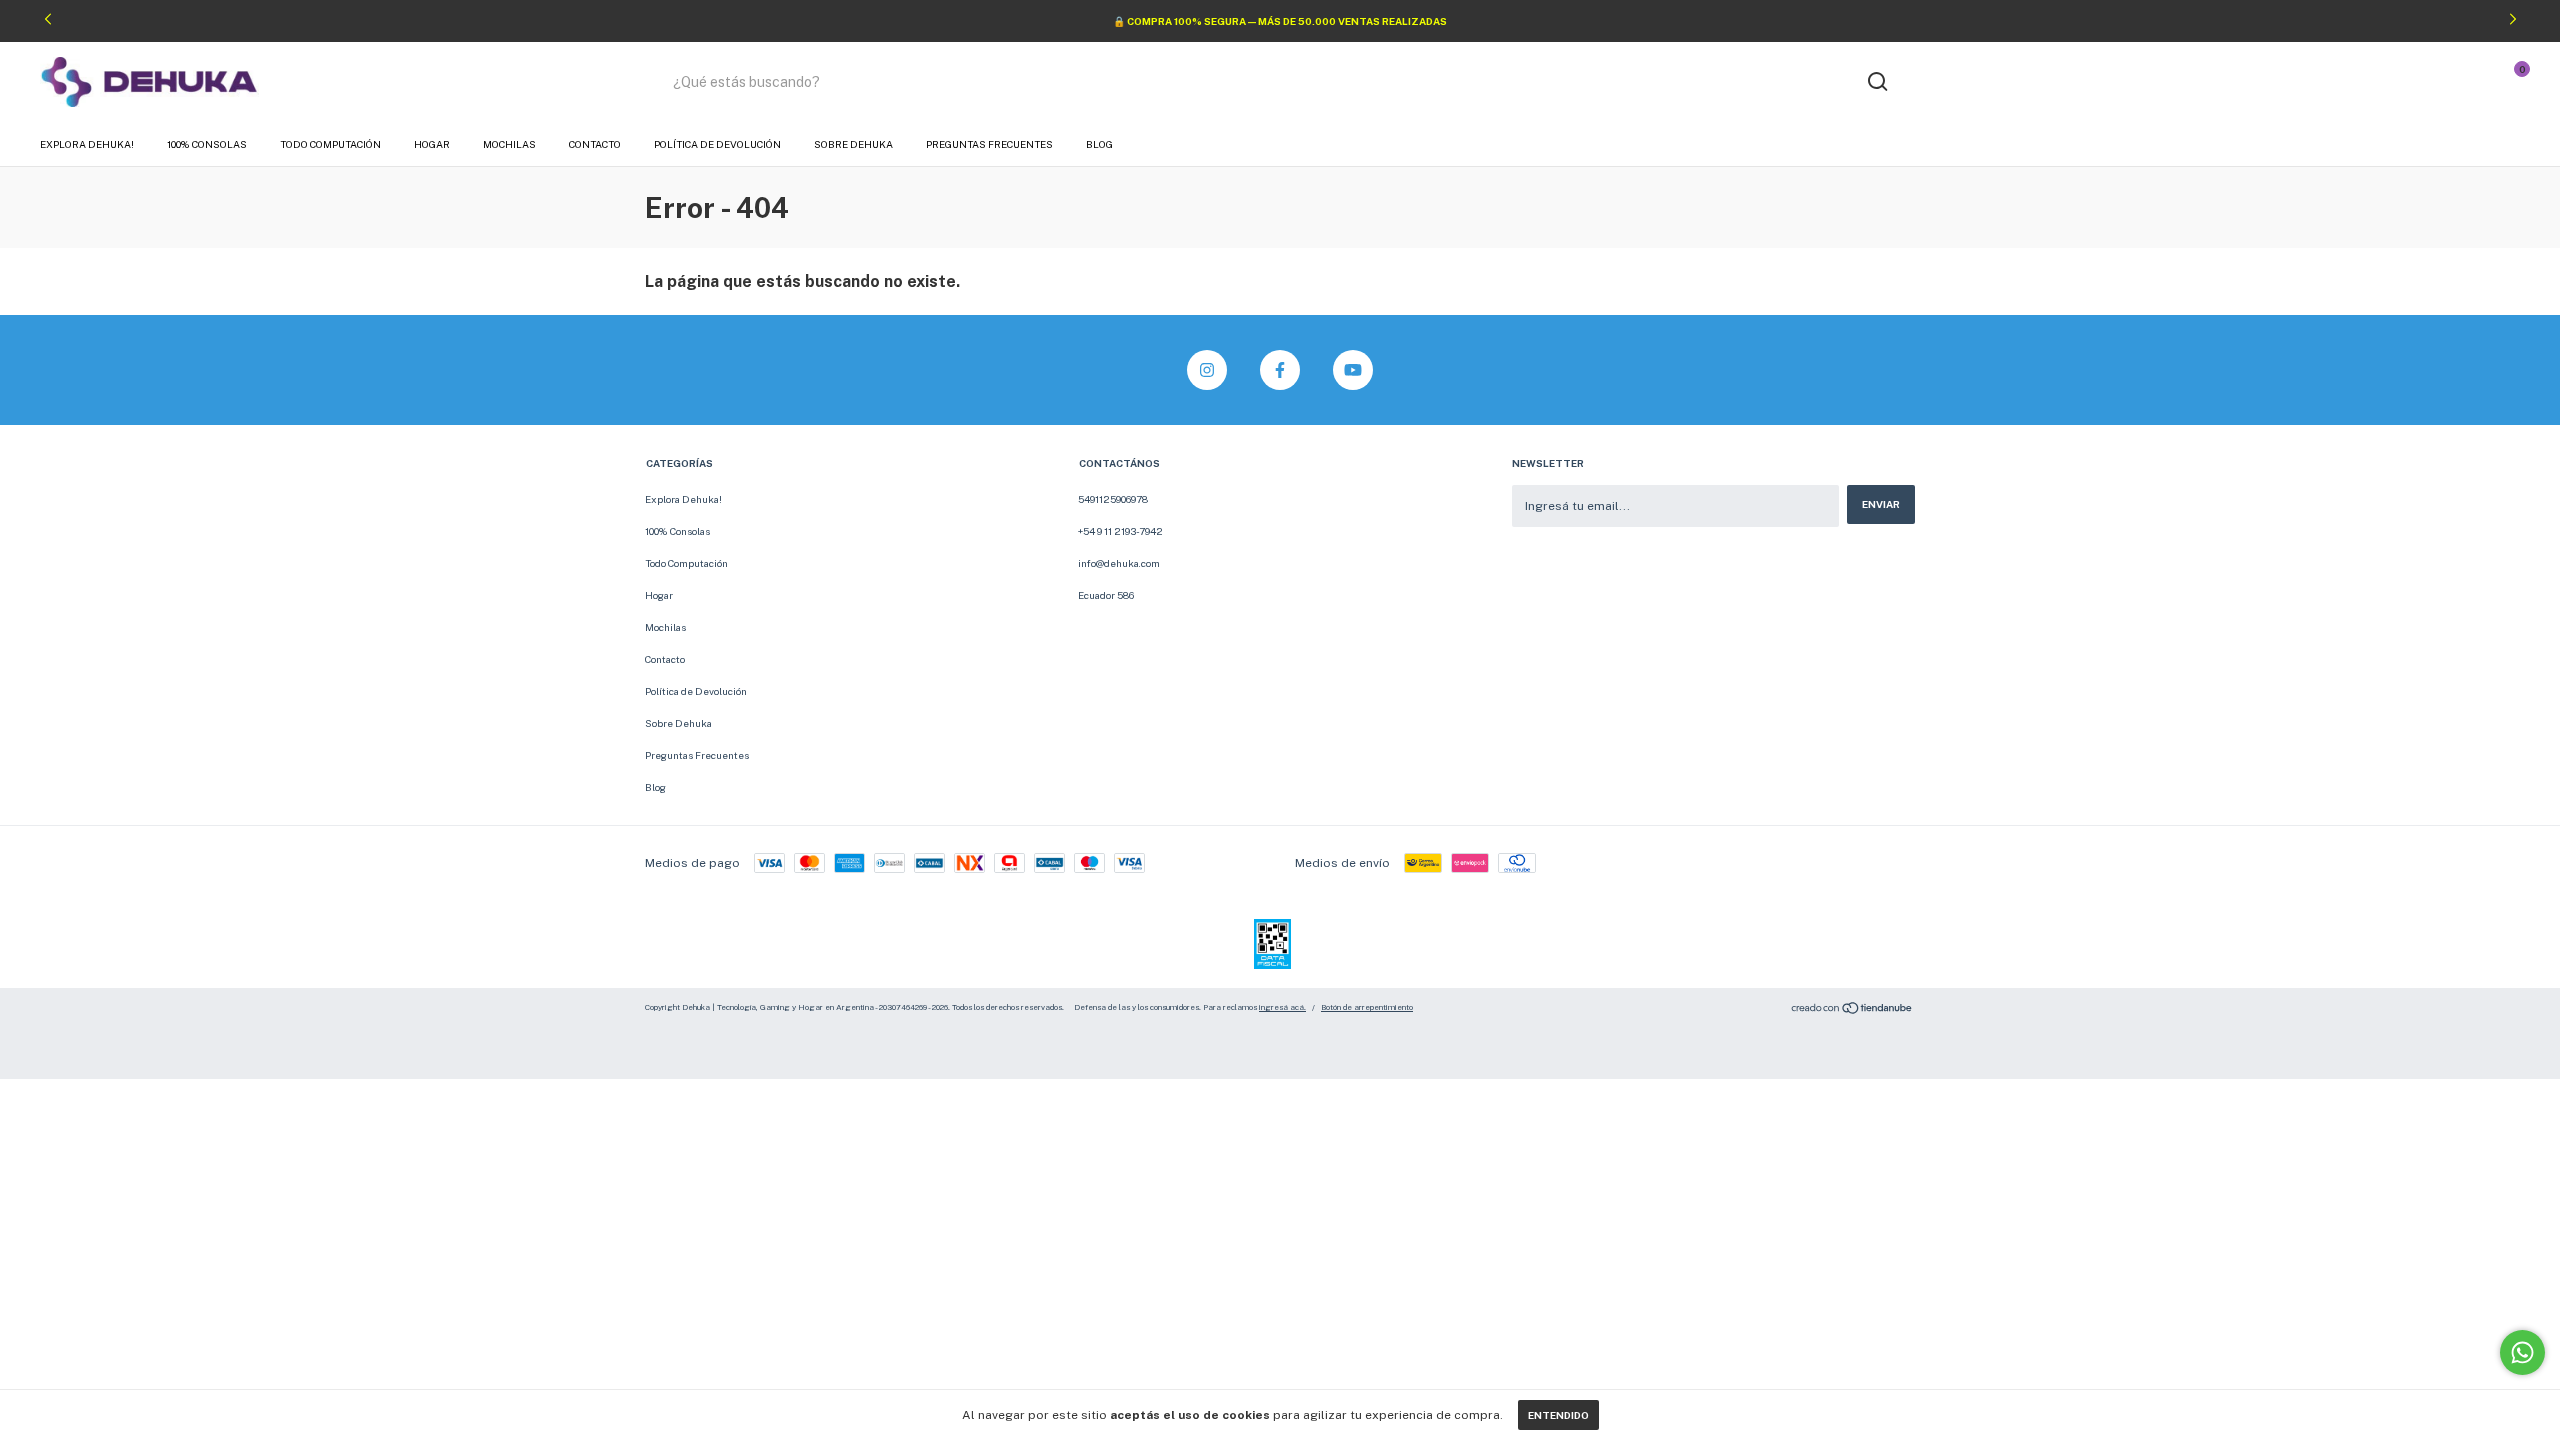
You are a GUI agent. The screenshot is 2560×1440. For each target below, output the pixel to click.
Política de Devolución (717, 144)
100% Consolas (207, 144)
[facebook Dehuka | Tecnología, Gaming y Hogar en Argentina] (1280, 370)
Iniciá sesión (2415, 75)
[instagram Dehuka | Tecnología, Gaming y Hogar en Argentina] (1207, 370)
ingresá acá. (1282, 1007)
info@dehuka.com (1119, 563)
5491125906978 (1113, 499)
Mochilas (509, 144)
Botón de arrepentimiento (1367, 1007)
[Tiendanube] (1852, 1011)
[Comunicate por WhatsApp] (2522, 1352)
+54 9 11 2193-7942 (1120, 531)
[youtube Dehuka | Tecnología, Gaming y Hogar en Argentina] (1353, 370)
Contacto (595, 144)
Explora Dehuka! (87, 144)
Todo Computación (330, 144)
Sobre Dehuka (853, 144)
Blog (1099, 144)
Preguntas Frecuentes (989, 144)
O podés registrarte (2397, 89)
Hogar (432, 144)
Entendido (1558, 1415)
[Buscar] (1876, 82)
